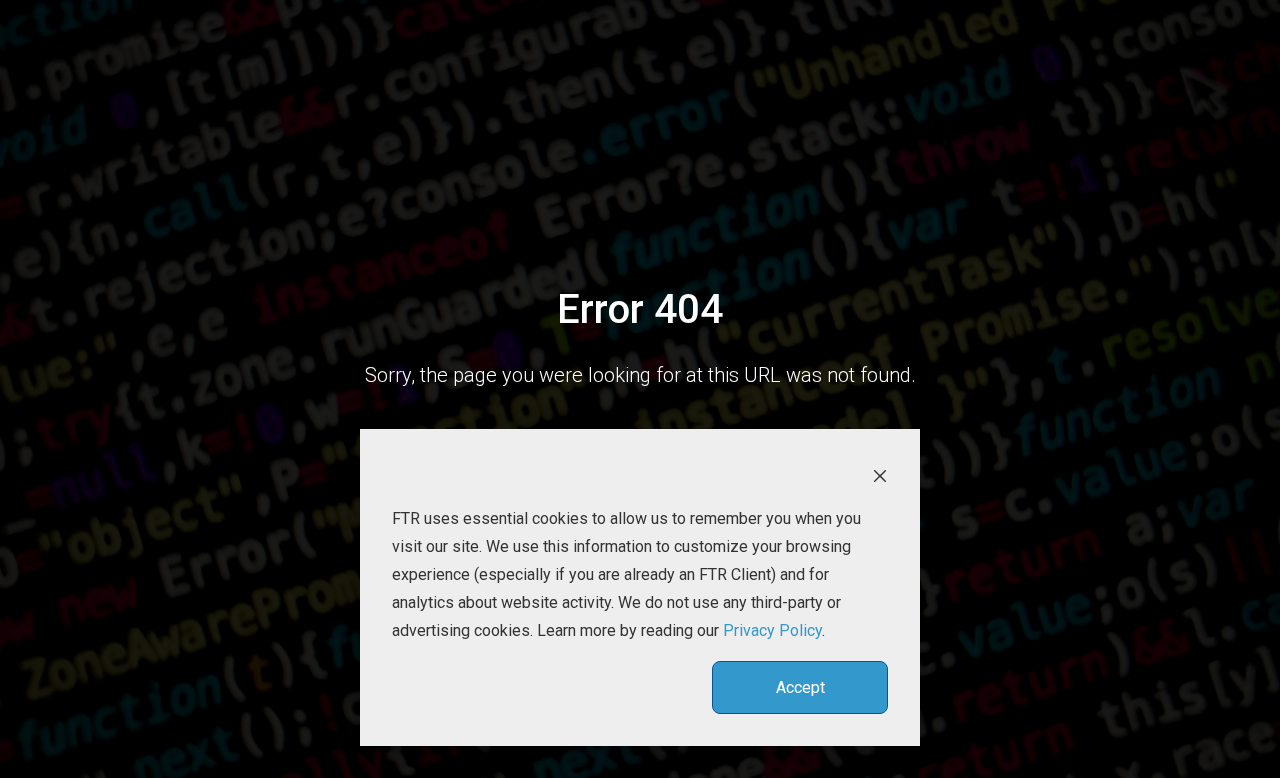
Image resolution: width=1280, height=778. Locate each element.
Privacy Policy (772, 630)
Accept (800, 687)
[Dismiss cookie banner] (880, 475)
